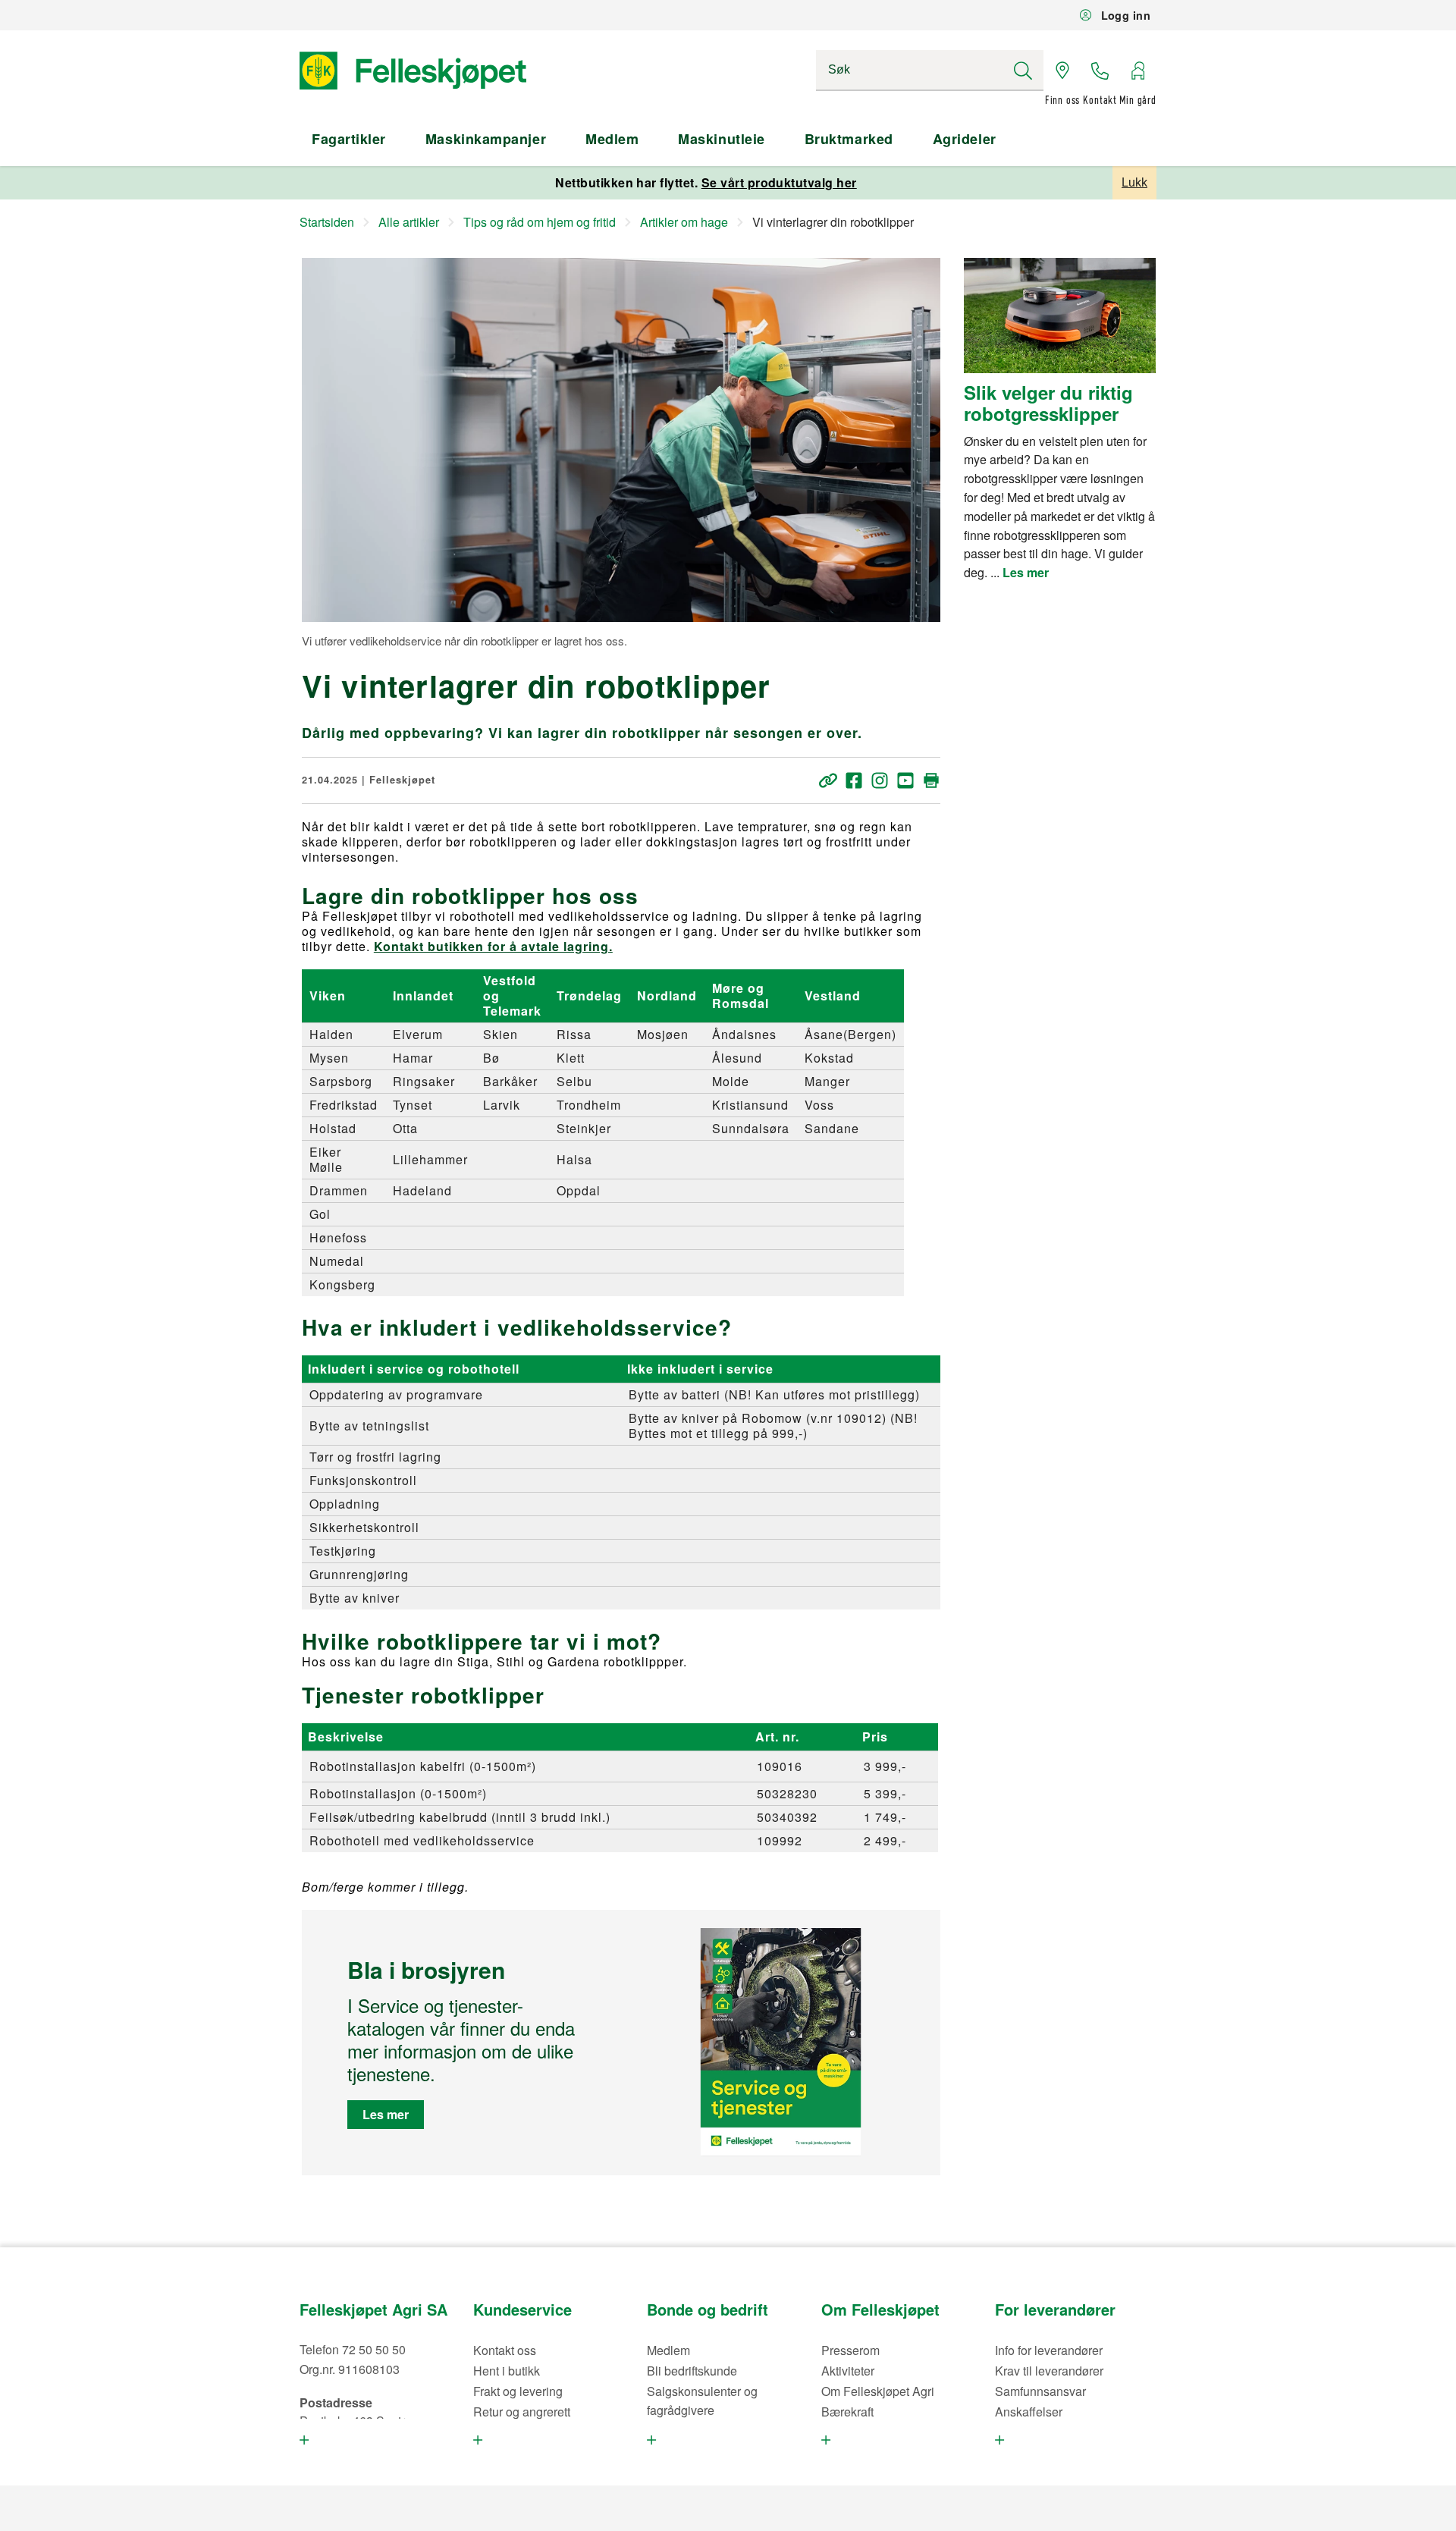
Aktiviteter (848, 2371)
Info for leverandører (1049, 2350)
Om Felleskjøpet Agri (878, 2391)
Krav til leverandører (1049, 2371)
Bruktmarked (849, 139)
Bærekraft (847, 2412)
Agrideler (965, 139)
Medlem (612, 139)
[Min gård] (1137, 71)
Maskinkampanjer (486, 139)
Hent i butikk (507, 2371)
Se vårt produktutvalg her (779, 182)
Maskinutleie (721, 139)
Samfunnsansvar (1040, 2391)
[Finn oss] (1062, 71)
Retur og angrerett (522, 2412)
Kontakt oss (505, 2350)
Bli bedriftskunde (692, 2371)
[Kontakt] (1100, 71)
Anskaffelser (1029, 2412)
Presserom (850, 2350)
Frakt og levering (518, 2391)
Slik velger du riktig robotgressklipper (1048, 403)
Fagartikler (349, 139)
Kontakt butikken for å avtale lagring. (493, 946)
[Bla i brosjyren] (781, 2043)
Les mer (386, 2114)
